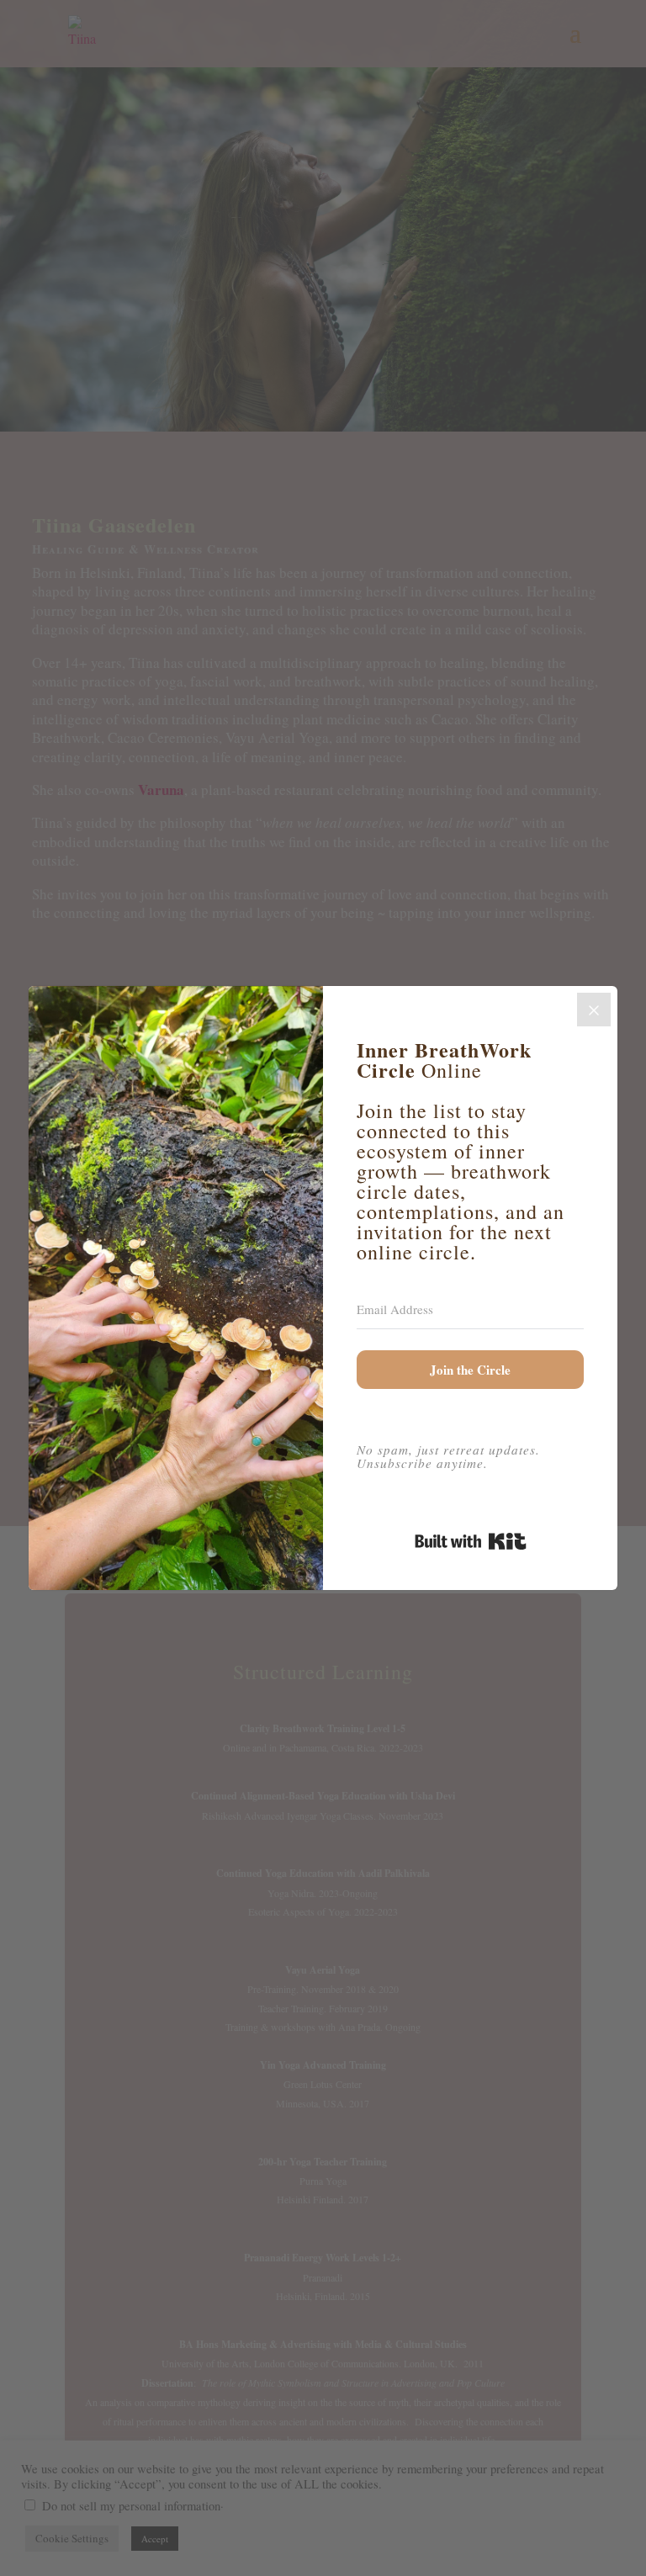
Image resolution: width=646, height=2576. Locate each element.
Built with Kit (471, 1541)
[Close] (594, 1010)
